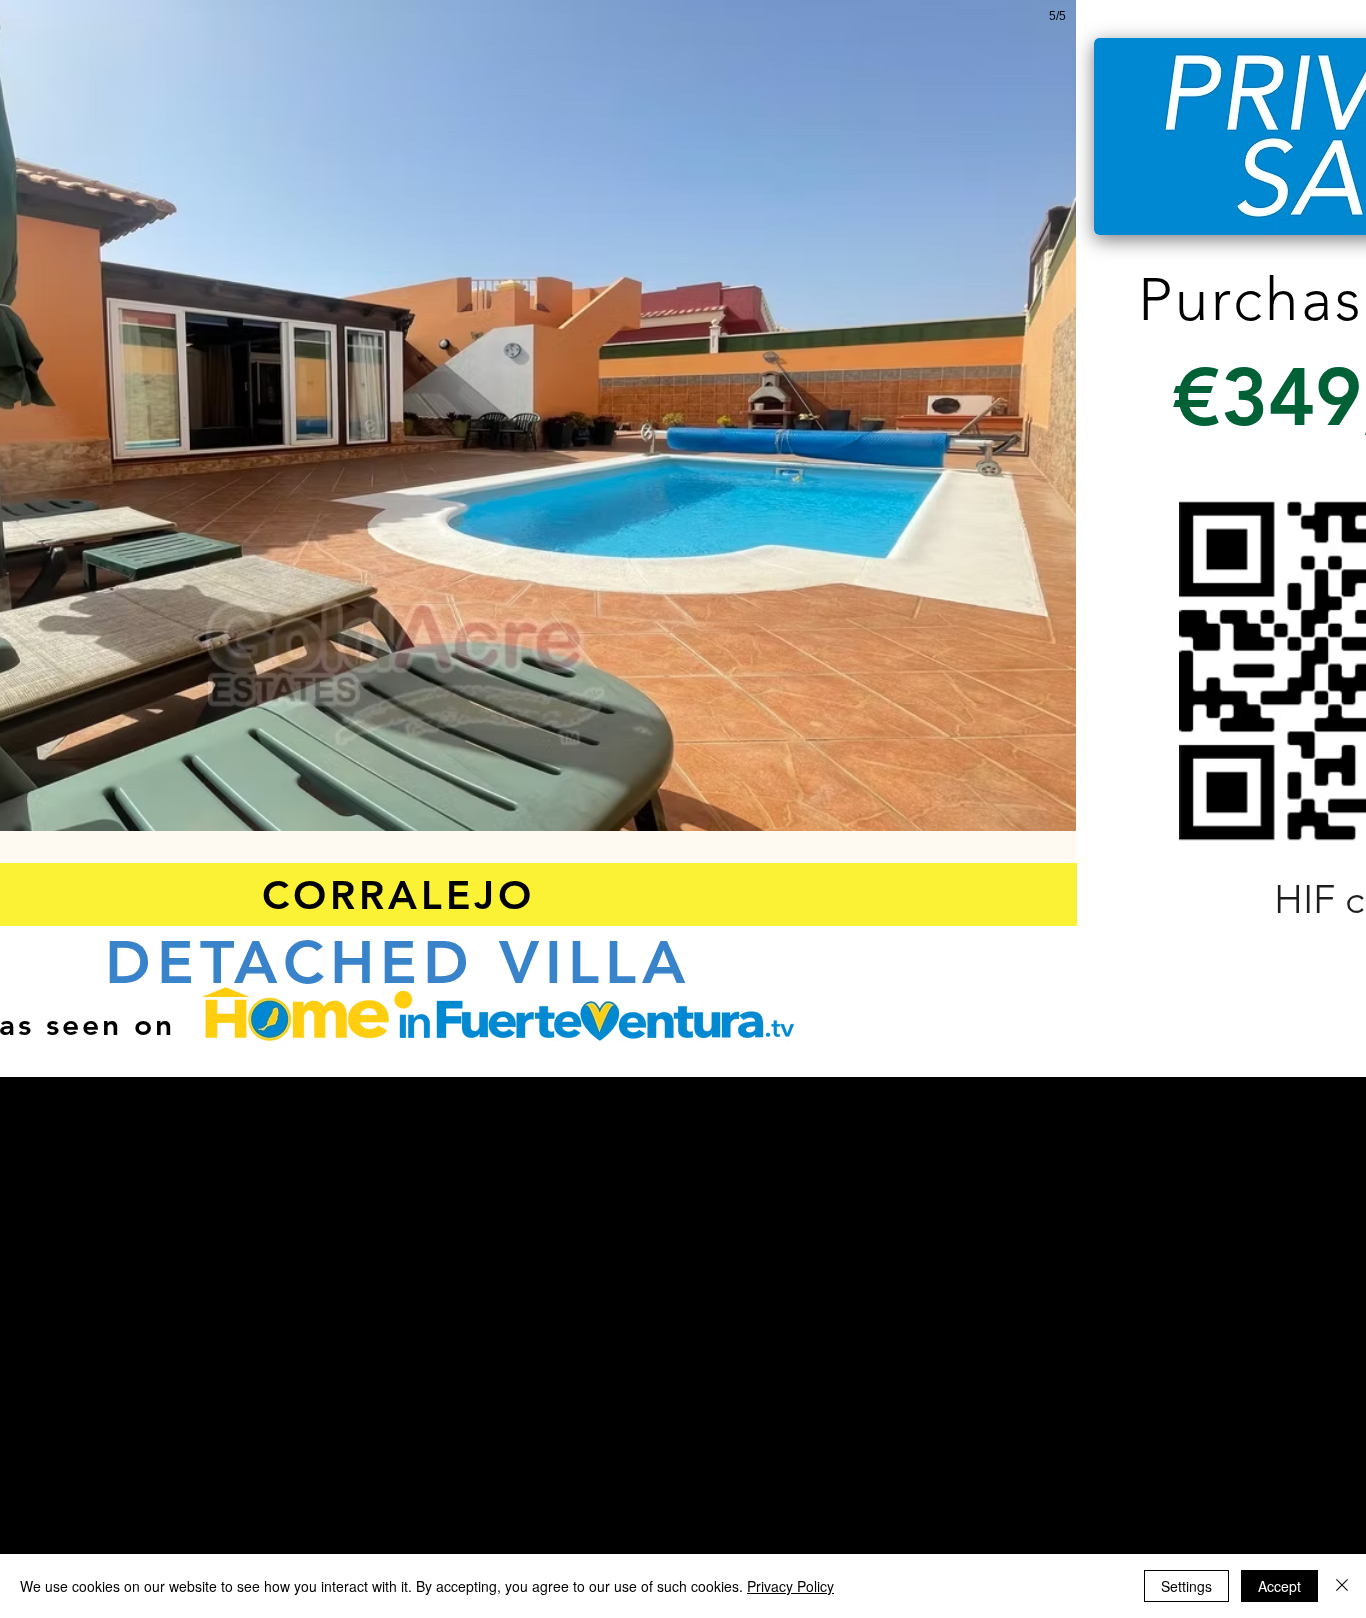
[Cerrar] (1342, 1586)
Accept (1279, 1586)
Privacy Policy (790, 1586)
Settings (1186, 1586)
